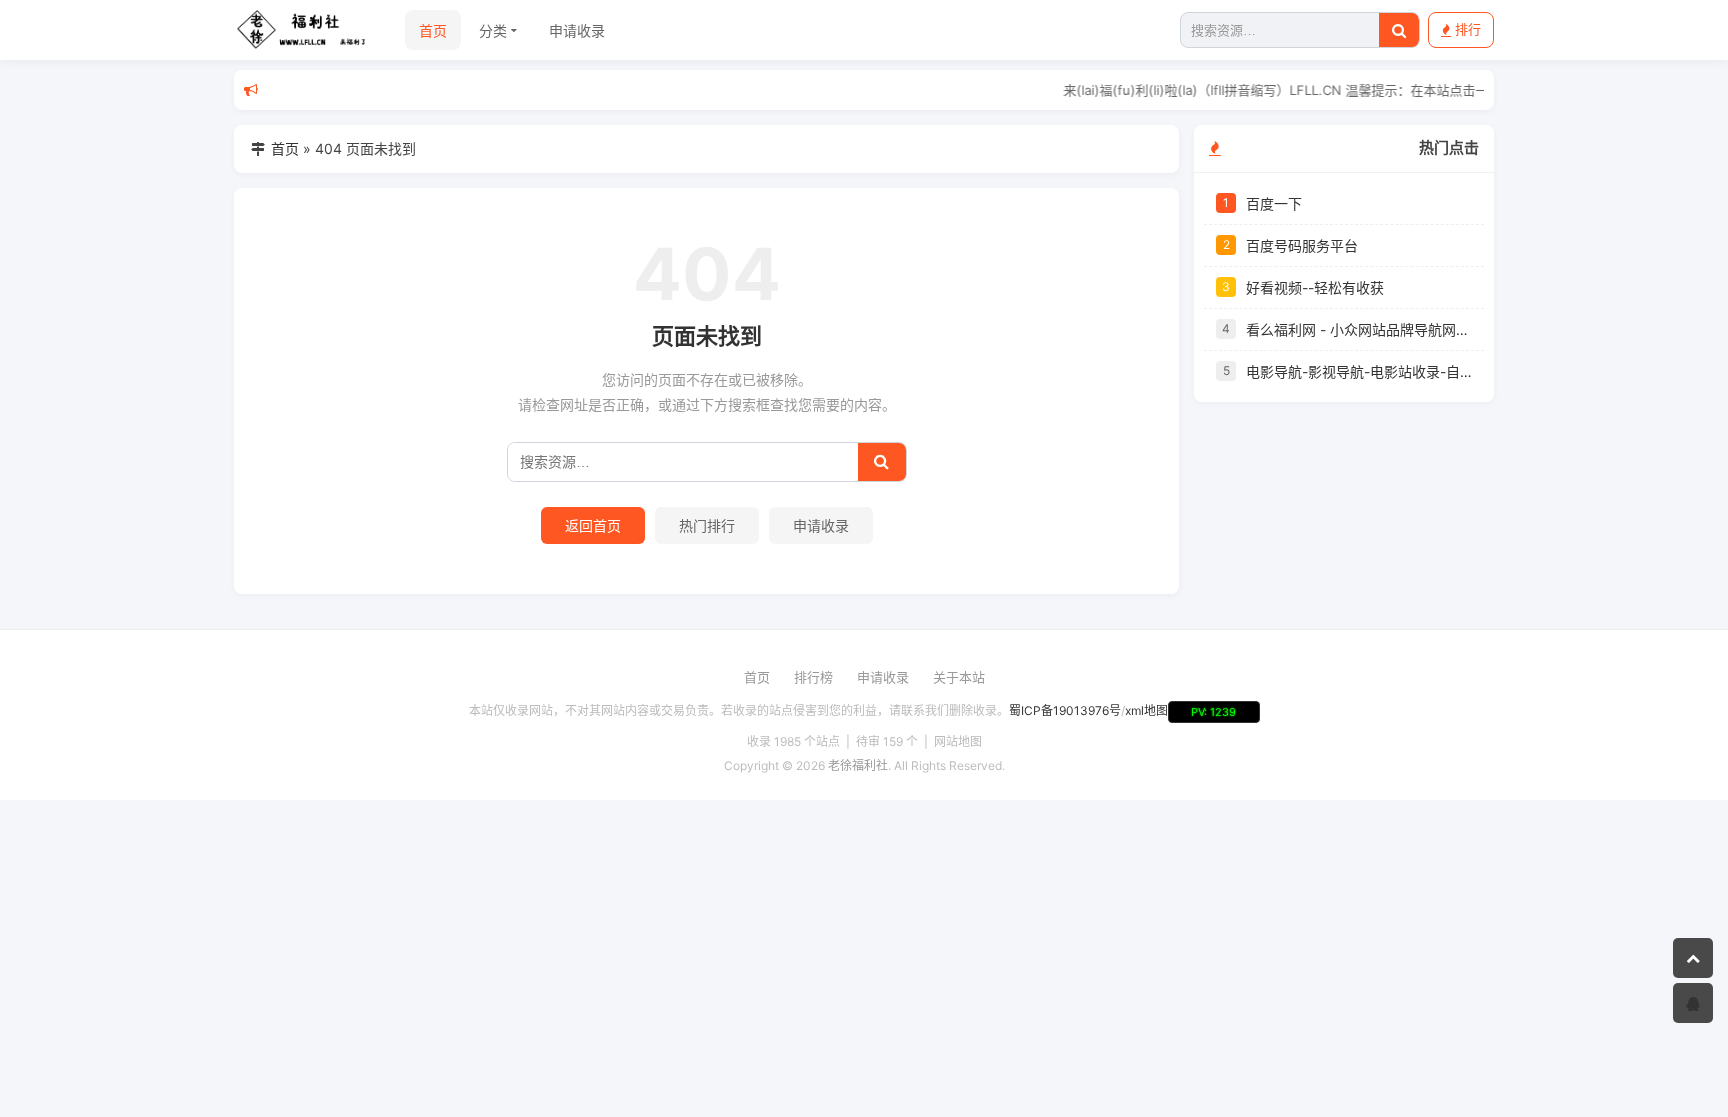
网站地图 (958, 741)
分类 (493, 30)
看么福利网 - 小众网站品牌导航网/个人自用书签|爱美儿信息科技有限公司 (1359, 329)
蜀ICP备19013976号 (1065, 710)
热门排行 (707, 525)
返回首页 (593, 525)
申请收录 (577, 30)
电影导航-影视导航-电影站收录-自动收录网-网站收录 (1359, 371)
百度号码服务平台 (1302, 245)
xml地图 (1146, 710)
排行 (1468, 29)
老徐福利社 (858, 765)
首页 (433, 30)
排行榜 (813, 677)
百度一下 (1274, 203)
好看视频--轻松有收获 (1315, 287)
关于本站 (959, 677)
